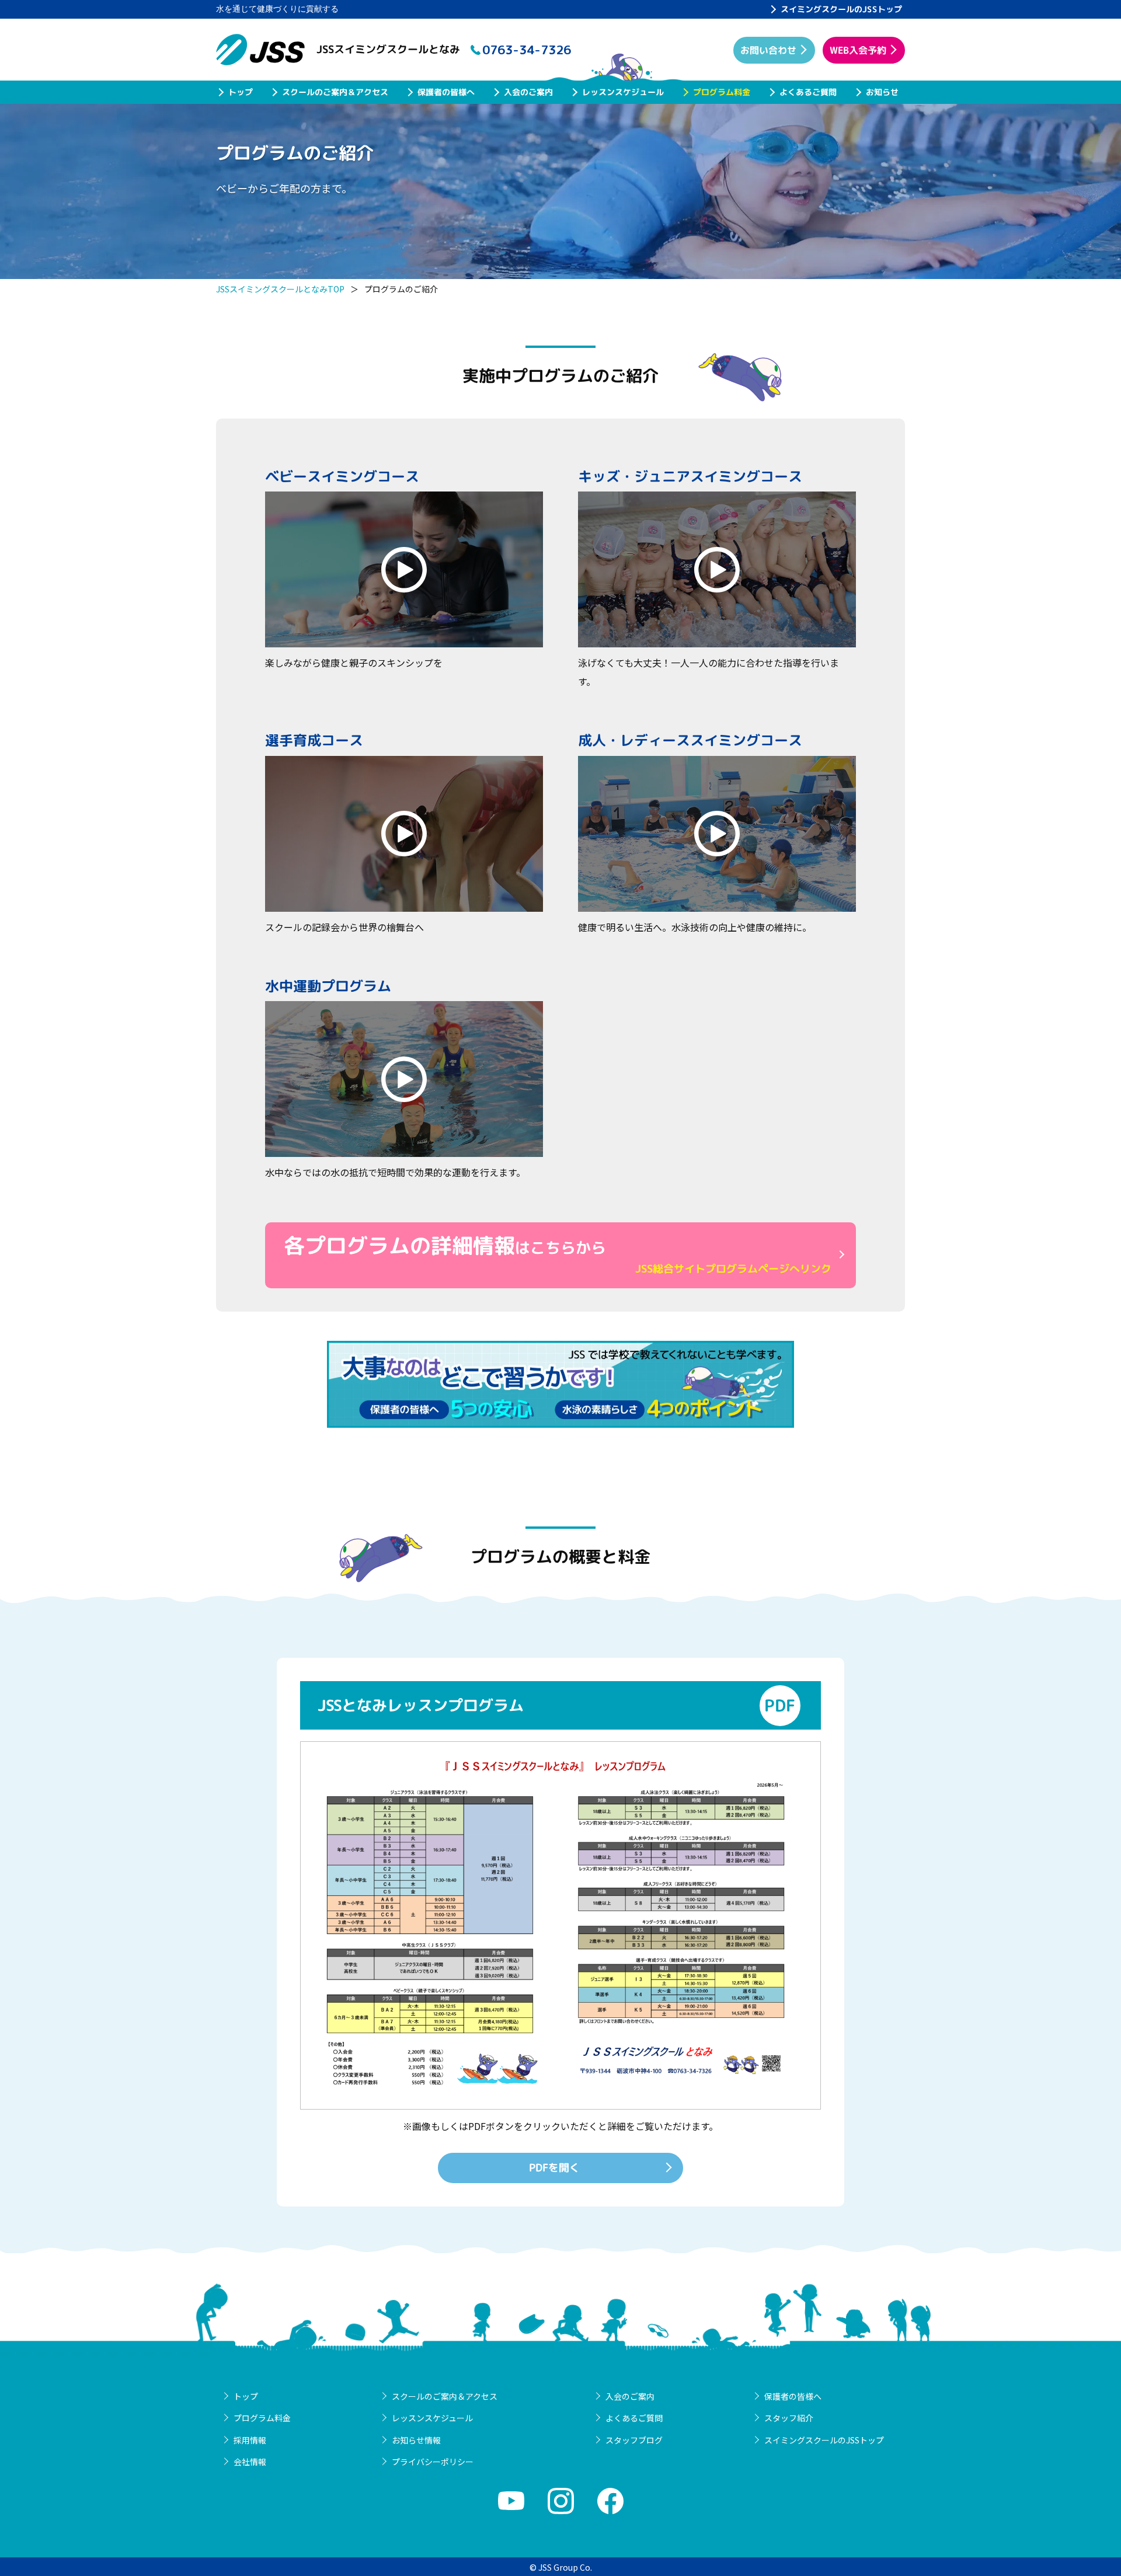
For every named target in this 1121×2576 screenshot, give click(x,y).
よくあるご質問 (808, 92)
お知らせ (882, 92)
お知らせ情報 (416, 2440)
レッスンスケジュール (623, 92)
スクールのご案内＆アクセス (335, 92)
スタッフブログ (634, 2440)
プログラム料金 (722, 92)
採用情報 (250, 2440)
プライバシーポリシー (433, 2462)
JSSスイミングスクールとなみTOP (280, 289)
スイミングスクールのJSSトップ (841, 9)
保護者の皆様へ (446, 92)
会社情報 (250, 2462)
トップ (241, 92)
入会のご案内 (528, 92)
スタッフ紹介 (789, 2418)
